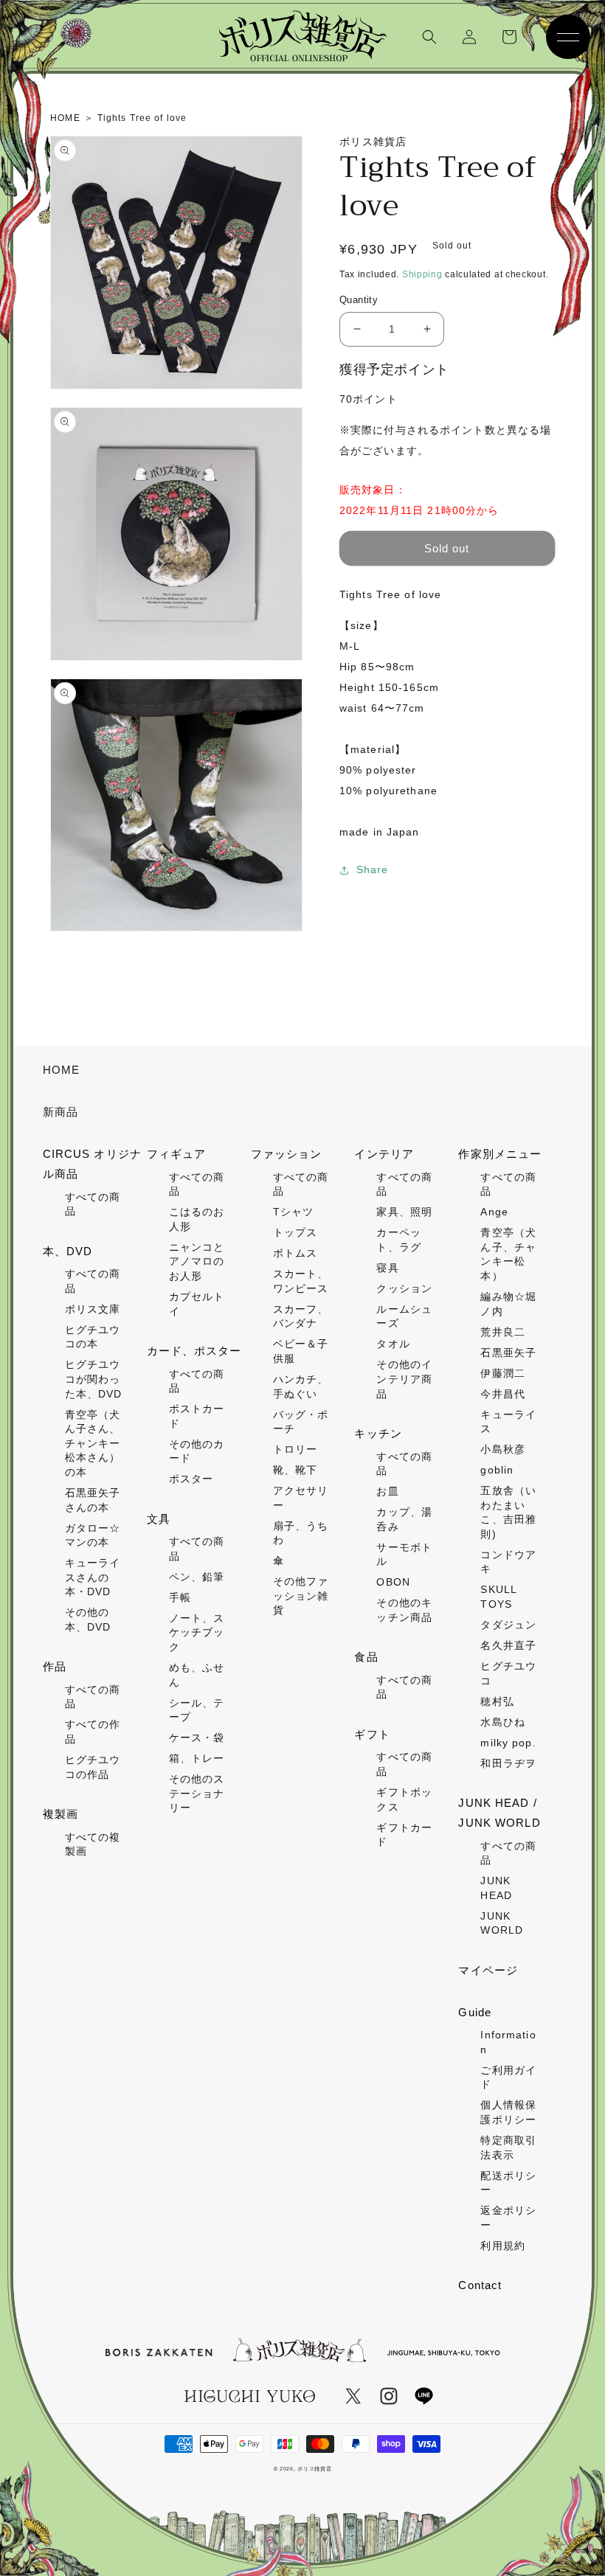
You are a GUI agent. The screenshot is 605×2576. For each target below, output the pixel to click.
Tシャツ (293, 1212)
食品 (366, 1657)
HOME (61, 1070)
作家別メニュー (500, 1154)
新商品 (60, 1112)
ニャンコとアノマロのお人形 (197, 1261)
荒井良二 (502, 1332)
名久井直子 (508, 1645)
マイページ (488, 1970)
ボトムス (295, 1253)
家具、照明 (404, 1212)
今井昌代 (502, 1394)
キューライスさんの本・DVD (93, 1577)
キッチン (378, 1433)
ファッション (287, 1154)
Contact (480, 2285)
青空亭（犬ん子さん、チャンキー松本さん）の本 (93, 1443)
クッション (404, 1288)
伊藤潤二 (502, 1373)
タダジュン (508, 1625)
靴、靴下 (295, 1470)
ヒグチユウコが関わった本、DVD (94, 1379)
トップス (295, 1232)
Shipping (422, 274)
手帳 (180, 1597)
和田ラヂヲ (508, 1763)
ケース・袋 (197, 1737)
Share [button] (373, 869)
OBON (393, 1582)
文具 (159, 1519)
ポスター (191, 1479)
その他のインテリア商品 (404, 1379)
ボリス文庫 (93, 1309)
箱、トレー (197, 1758)
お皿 (387, 1491)
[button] (429, 37)
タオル (393, 1344)
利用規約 (502, 2246)
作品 (55, 1666)
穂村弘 (497, 1701)
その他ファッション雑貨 (301, 1596)
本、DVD (68, 1251)
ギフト (372, 1734)
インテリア (384, 1154)
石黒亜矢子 (508, 1353)
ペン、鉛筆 (197, 1577)
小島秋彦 (502, 1449)
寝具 (387, 1268)
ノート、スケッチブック (197, 1632)
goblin (497, 1470)
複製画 (60, 1814)
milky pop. (508, 1743)
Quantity (359, 300)
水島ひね (502, 1722)
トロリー (295, 1449)
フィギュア (177, 1154)
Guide (475, 2012)
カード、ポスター (194, 1351)
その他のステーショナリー (197, 1793)
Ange (494, 1212)
